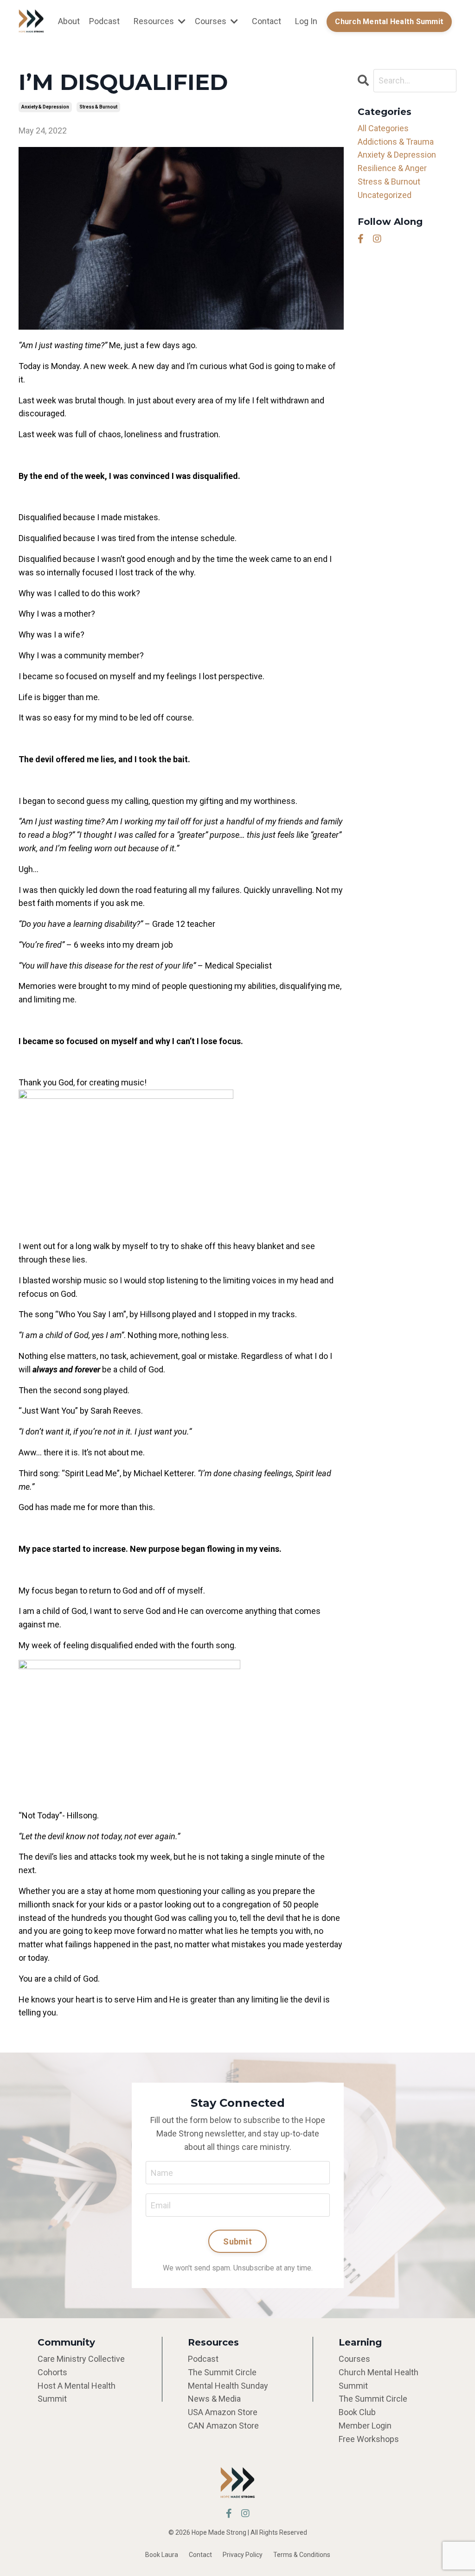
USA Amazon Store (223, 2412)
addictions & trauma (396, 142)
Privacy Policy (243, 2555)
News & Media (214, 2399)
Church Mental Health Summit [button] (389, 22)
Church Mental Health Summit (379, 2379)
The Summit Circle (222, 2372)
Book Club (357, 2412)
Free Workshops (369, 2439)
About (69, 21)
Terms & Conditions (302, 2555)
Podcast (104, 21)
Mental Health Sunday (228, 2386)
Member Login (365, 2426)
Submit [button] (237, 2241)
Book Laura (162, 2555)
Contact (266, 21)
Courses (354, 2359)
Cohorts (52, 2372)
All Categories (383, 128)
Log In (306, 21)
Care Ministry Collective (81, 2359)
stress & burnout (98, 107)
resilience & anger (392, 168)
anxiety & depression (45, 107)
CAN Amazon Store (223, 2426)
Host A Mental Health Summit (77, 2392)
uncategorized (385, 195)
